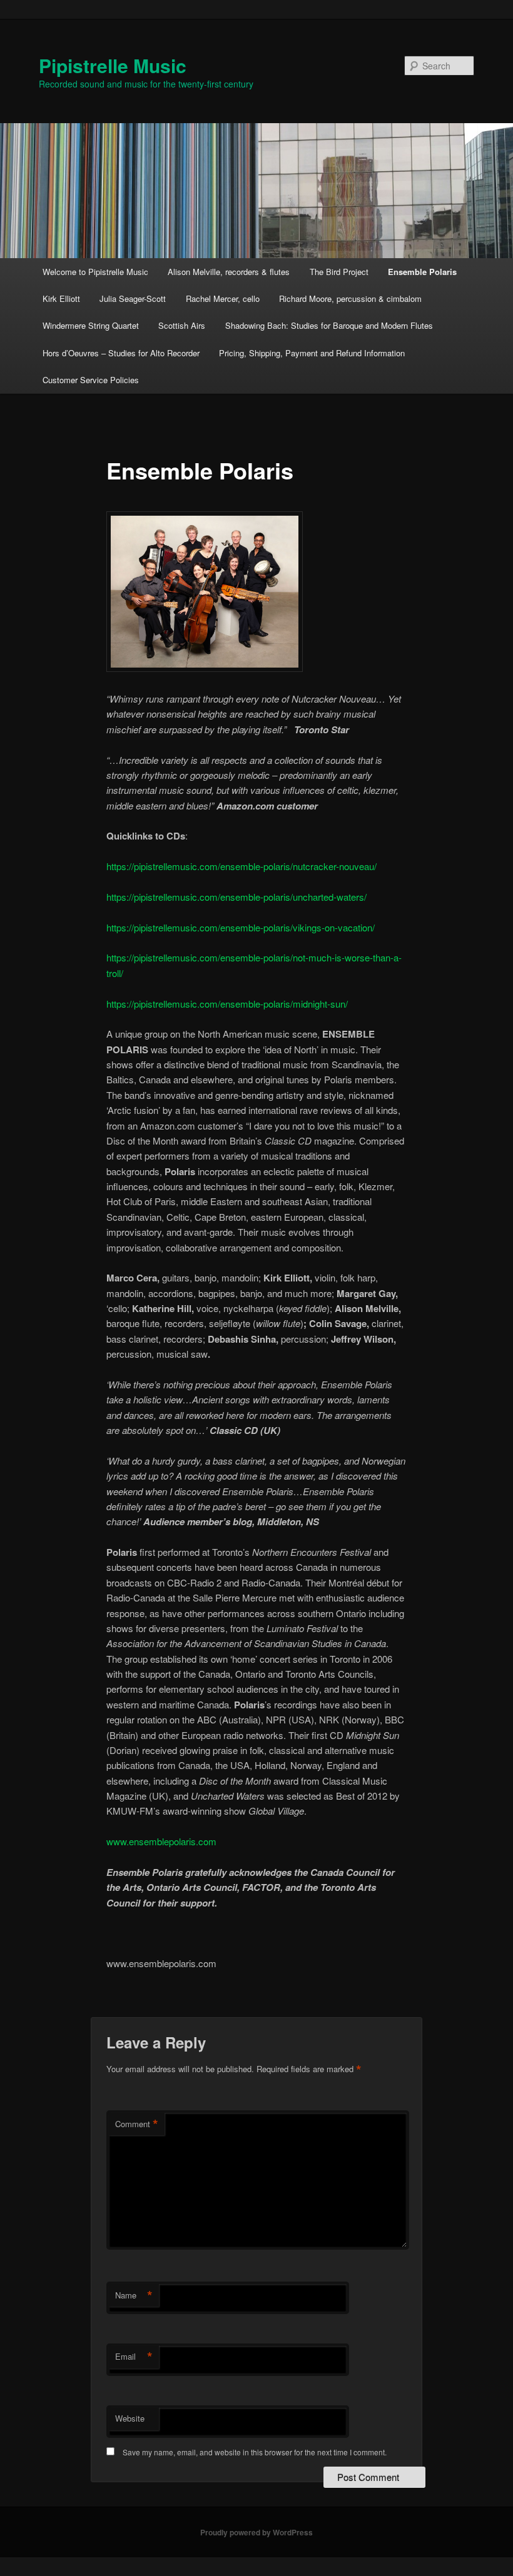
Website (130, 2418)
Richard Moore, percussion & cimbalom (350, 298)
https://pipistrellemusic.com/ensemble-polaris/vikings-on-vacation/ (241, 927)
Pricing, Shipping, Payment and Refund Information (312, 353)
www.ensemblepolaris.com (161, 1841)
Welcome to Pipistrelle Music (95, 272)
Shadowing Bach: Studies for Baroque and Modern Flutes (329, 325)
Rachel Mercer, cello (223, 298)
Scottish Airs (182, 325)
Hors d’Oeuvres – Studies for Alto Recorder (121, 353)
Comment (137, 2124)
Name (134, 2295)
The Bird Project (339, 272)
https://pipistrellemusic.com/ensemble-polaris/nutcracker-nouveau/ (241, 866)
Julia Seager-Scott (133, 298)
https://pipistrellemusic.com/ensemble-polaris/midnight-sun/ (227, 1004)
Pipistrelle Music (113, 65)
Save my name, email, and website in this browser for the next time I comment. (255, 2452)
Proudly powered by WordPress (256, 2532)
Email (134, 2357)
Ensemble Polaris (422, 272)
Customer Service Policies (91, 380)
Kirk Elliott (61, 298)
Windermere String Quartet (91, 325)
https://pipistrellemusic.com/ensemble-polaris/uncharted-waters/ (236, 897)
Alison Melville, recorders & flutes (229, 272)
